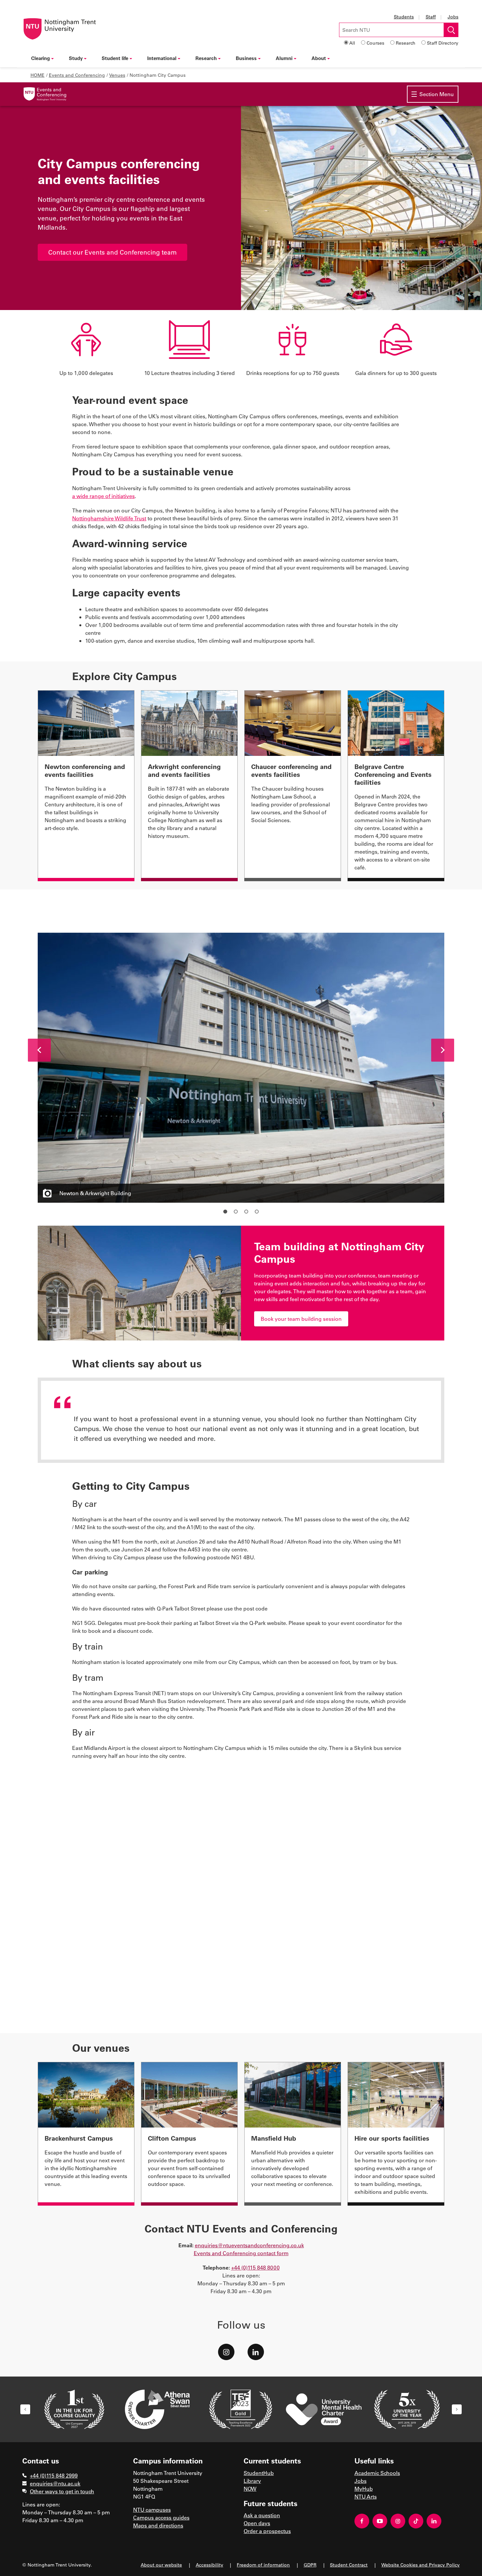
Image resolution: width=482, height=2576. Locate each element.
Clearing (40, 58)
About (319, 58)
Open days (257, 2523)
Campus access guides (161, 2517)
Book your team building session (301, 1319)
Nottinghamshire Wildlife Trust (109, 518)
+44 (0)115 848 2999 (54, 2475)
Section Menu (437, 94)
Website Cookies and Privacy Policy (421, 2565)
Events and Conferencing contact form (241, 2253)
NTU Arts (366, 2496)
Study (76, 58)
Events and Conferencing (77, 75)
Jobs (453, 17)
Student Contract (349, 2565)
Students (404, 17)
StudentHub (259, 2473)
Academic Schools (377, 2473)
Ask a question (262, 2515)
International (162, 58)
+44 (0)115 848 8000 (255, 2267)
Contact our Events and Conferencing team (112, 252)
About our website (161, 2565)
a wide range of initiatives (103, 496)
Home (38, 75)
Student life (115, 58)
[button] (39, 1050)
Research (406, 43)
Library (252, 2481)
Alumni (284, 58)
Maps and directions (158, 2525)
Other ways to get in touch (62, 2491)
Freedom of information (263, 2565)
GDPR (310, 2565)
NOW (250, 2489)
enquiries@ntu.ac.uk (55, 2483)
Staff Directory (443, 43)
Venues (117, 75)
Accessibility (210, 2565)
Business (246, 58)
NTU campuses (152, 2510)
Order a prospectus (267, 2531)
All (352, 43)
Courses (375, 43)
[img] (45, 94)
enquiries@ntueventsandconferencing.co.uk (249, 2245)
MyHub (364, 2489)
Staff (431, 17)
